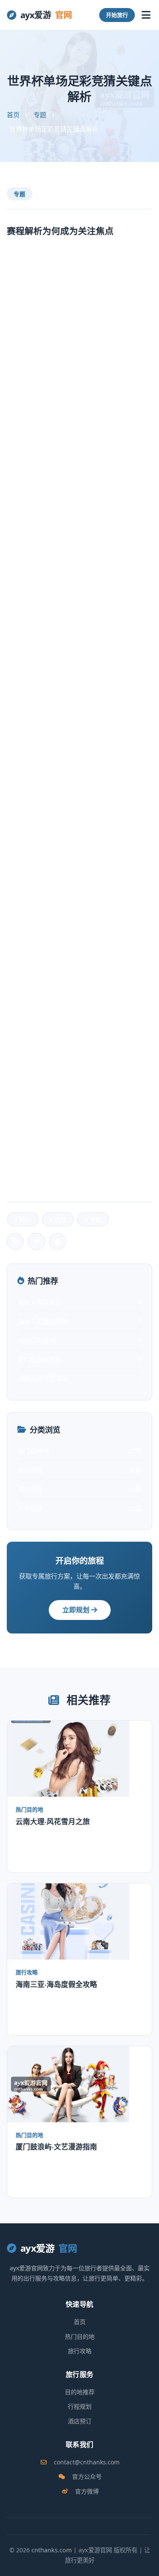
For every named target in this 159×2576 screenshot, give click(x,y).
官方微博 (87, 2491)
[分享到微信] (15, 1241)
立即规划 (77, 1610)
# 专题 (93, 1219)
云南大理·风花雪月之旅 (53, 1821)
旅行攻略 (79, 1470)
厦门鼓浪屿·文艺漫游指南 (56, 2146)
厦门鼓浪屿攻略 (40, 1359)
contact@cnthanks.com (87, 2462)
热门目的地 (79, 1451)
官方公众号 (87, 2476)
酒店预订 (80, 2421)
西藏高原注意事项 (43, 1378)
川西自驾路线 (36, 1340)
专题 (40, 115)
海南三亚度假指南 (43, 1321)
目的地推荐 (80, 2392)
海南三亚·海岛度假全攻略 (56, 1984)
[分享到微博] (36, 1241)
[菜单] (146, 15)
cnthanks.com (52, 2550)
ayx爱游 (46, 15)
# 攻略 (58, 1219)
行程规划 (80, 2406)
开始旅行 (117, 15)
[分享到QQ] (58, 1241)
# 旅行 (23, 1219)
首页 (13, 115)
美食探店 (79, 1508)
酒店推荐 (79, 1489)
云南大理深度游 (40, 1302)
